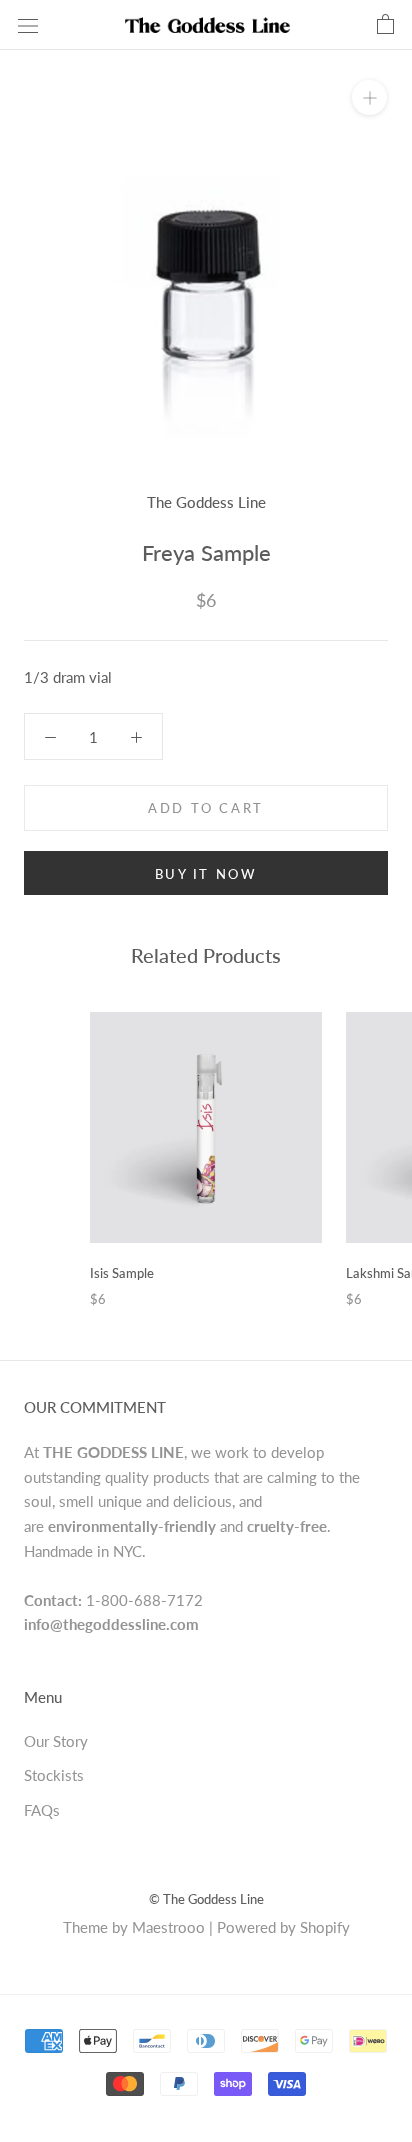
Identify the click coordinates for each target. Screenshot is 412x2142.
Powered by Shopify (283, 1927)
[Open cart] (385, 25)
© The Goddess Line (206, 1899)
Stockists (54, 1775)
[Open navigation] (28, 25)
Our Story (56, 1741)
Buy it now (206, 874)
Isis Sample (122, 1273)
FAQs (42, 1810)
